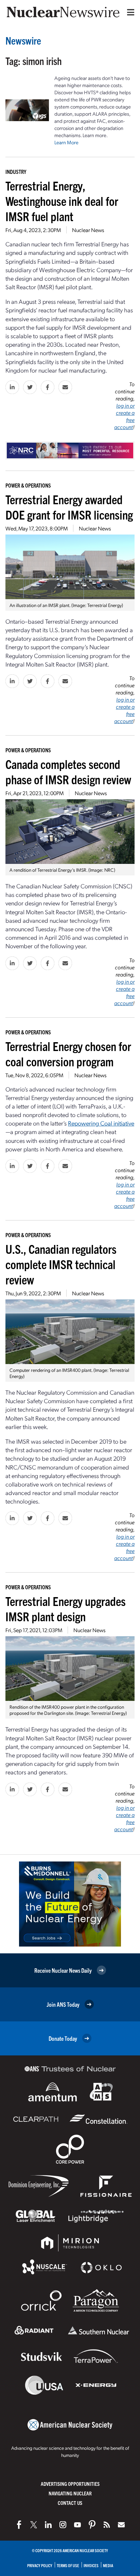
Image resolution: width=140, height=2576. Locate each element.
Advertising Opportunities (70, 2484)
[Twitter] (34, 2525)
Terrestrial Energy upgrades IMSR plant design (66, 1608)
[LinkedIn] (48, 2525)
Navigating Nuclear (70, 2493)
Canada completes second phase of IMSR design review (68, 771)
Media (108, 2565)
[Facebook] (19, 2525)
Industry (16, 171)
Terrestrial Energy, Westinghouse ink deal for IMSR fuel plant (62, 201)
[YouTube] (77, 2525)
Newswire (23, 40)
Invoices (91, 2565)
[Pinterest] (92, 2525)
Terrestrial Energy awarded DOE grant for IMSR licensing (69, 507)
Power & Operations (28, 485)
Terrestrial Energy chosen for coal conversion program (68, 1053)
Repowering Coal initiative (101, 1123)
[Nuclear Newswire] (107, 2525)
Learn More (66, 142)
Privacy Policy (40, 2565)
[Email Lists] (121, 2525)
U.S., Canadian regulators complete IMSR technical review (61, 1264)
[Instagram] (63, 2525)
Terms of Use (68, 2565)
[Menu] (129, 12)
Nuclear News (88, 230)
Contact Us (70, 2503)
